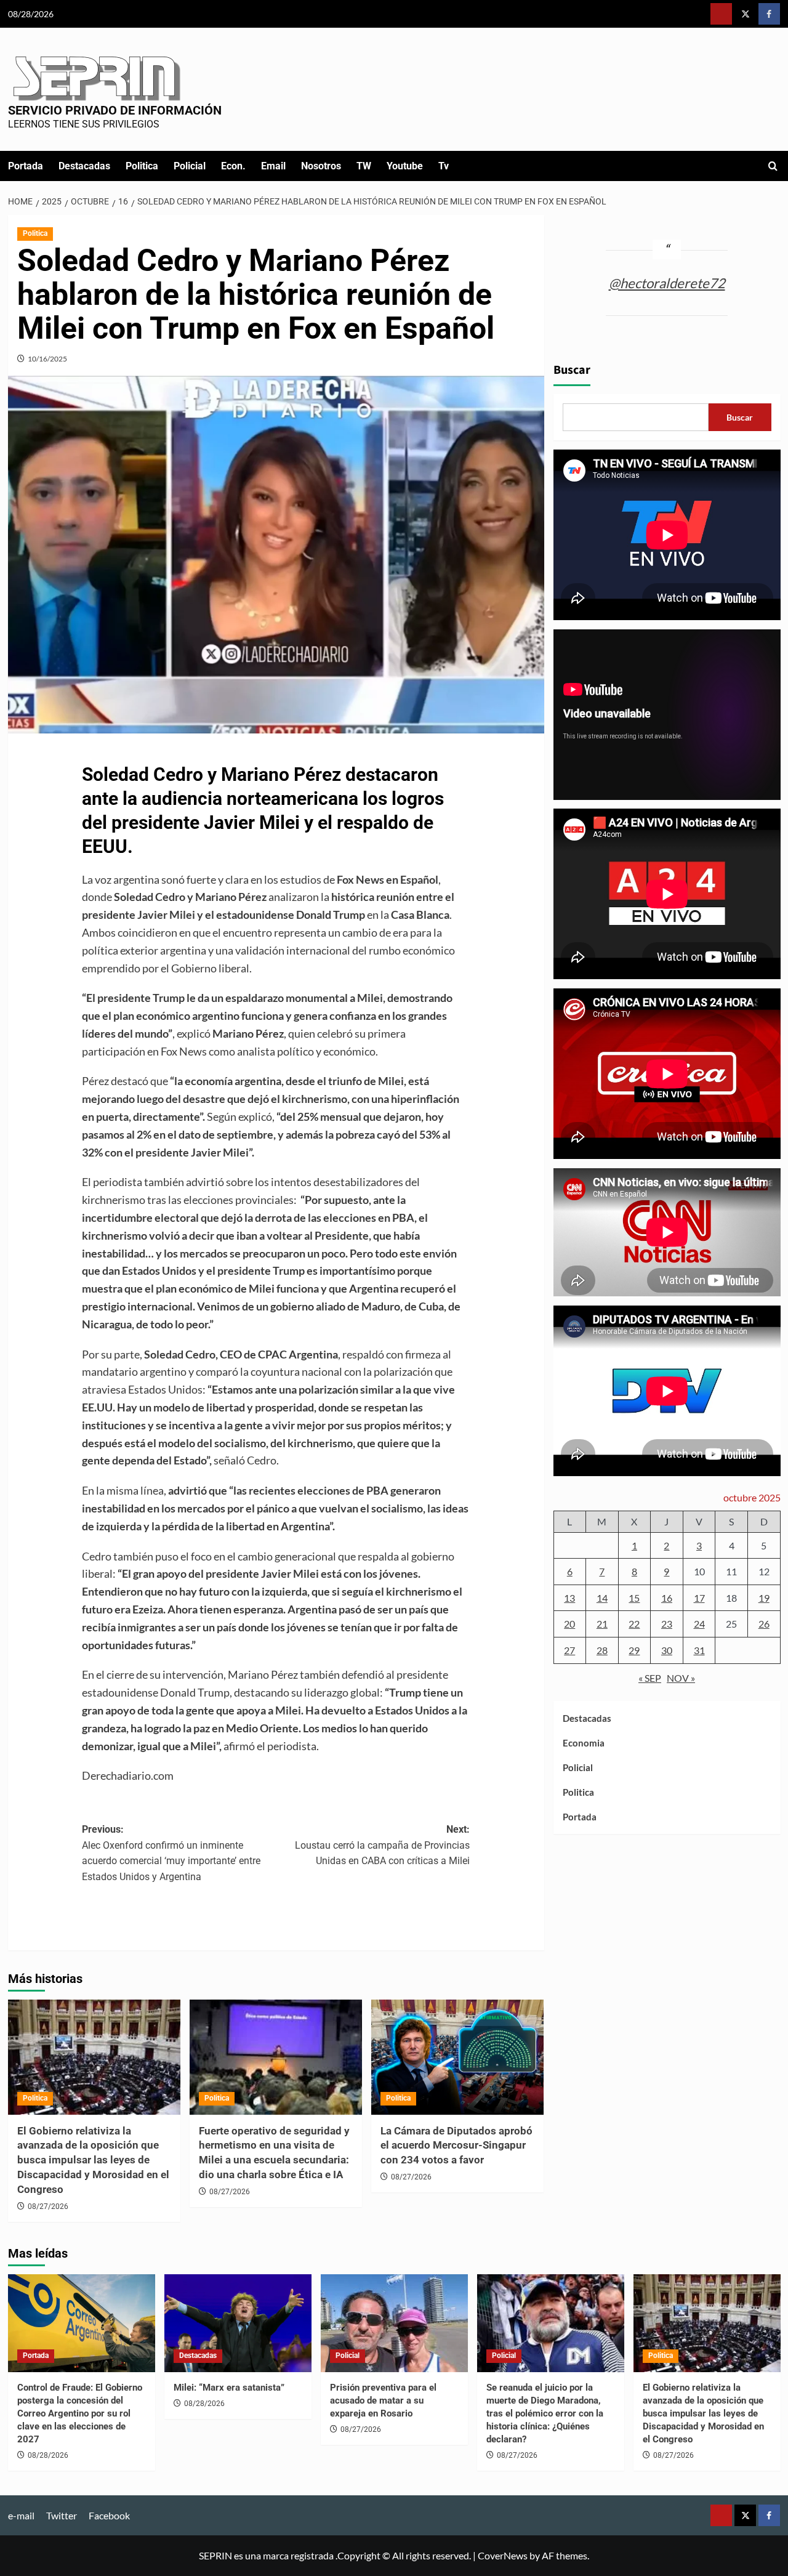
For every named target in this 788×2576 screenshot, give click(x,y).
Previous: (171, 1853)
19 (764, 1598)
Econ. (233, 166)
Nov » (681, 1677)
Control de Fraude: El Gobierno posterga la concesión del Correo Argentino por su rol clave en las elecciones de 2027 (80, 2413)
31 (699, 1650)
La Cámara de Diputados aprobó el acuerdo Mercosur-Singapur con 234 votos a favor (456, 2146)
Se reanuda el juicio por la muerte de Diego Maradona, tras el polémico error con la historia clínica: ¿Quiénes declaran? (545, 2413)
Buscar (572, 370)
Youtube (405, 166)
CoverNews (503, 2555)
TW (364, 166)
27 (569, 1650)
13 (569, 1598)
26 (764, 1624)
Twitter (62, 2515)
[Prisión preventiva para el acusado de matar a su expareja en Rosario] (394, 2323)
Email (273, 166)
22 (634, 1624)
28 (602, 1650)
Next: (382, 1845)
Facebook (109, 2515)
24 (699, 1624)
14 (602, 1598)
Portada (26, 166)
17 (699, 1598)
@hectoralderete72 (667, 282)
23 (667, 1624)
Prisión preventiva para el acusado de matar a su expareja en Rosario (383, 2400)
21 (602, 1624)
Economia (584, 1743)
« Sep (650, 1677)
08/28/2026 (48, 2455)
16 (667, 1598)
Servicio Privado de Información (115, 110)
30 (667, 1650)
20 (569, 1624)
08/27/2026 (48, 2207)
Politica (142, 166)
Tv (444, 166)
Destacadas (84, 166)
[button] (773, 166)
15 (634, 1598)
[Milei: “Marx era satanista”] (238, 2323)
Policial (190, 166)
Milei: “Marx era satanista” (229, 2388)
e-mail (21, 2515)
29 (634, 1650)
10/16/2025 (47, 359)
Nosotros (321, 166)
